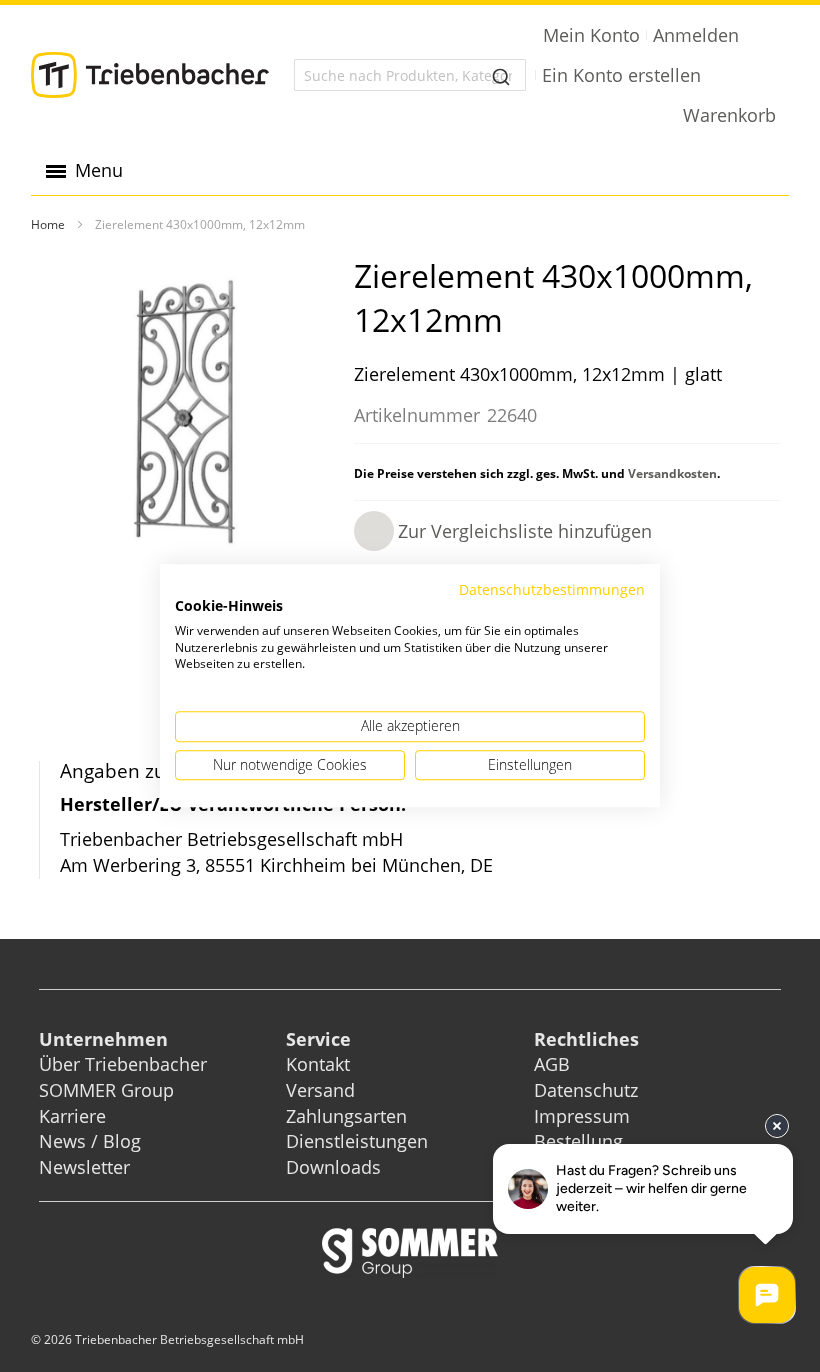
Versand (320, 1090)
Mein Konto (591, 35)
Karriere (72, 1116)
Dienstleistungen (357, 1141)
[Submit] (501, 75)
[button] (503, 531)
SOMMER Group (106, 1090)
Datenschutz (586, 1090)
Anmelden (696, 35)
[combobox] (410, 75)
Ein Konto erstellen (621, 75)
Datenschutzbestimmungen (552, 589)
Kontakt (318, 1064)
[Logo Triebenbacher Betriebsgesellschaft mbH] (149, 75)
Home (48, 224)
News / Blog (90, 1141)
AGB (552, 1064)
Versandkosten (672, 473)
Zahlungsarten (346, 1116)
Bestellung (578, 1141)
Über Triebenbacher (123, 1064)
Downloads (333, 1167)
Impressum (582, 1116)
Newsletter (84, 1167)
